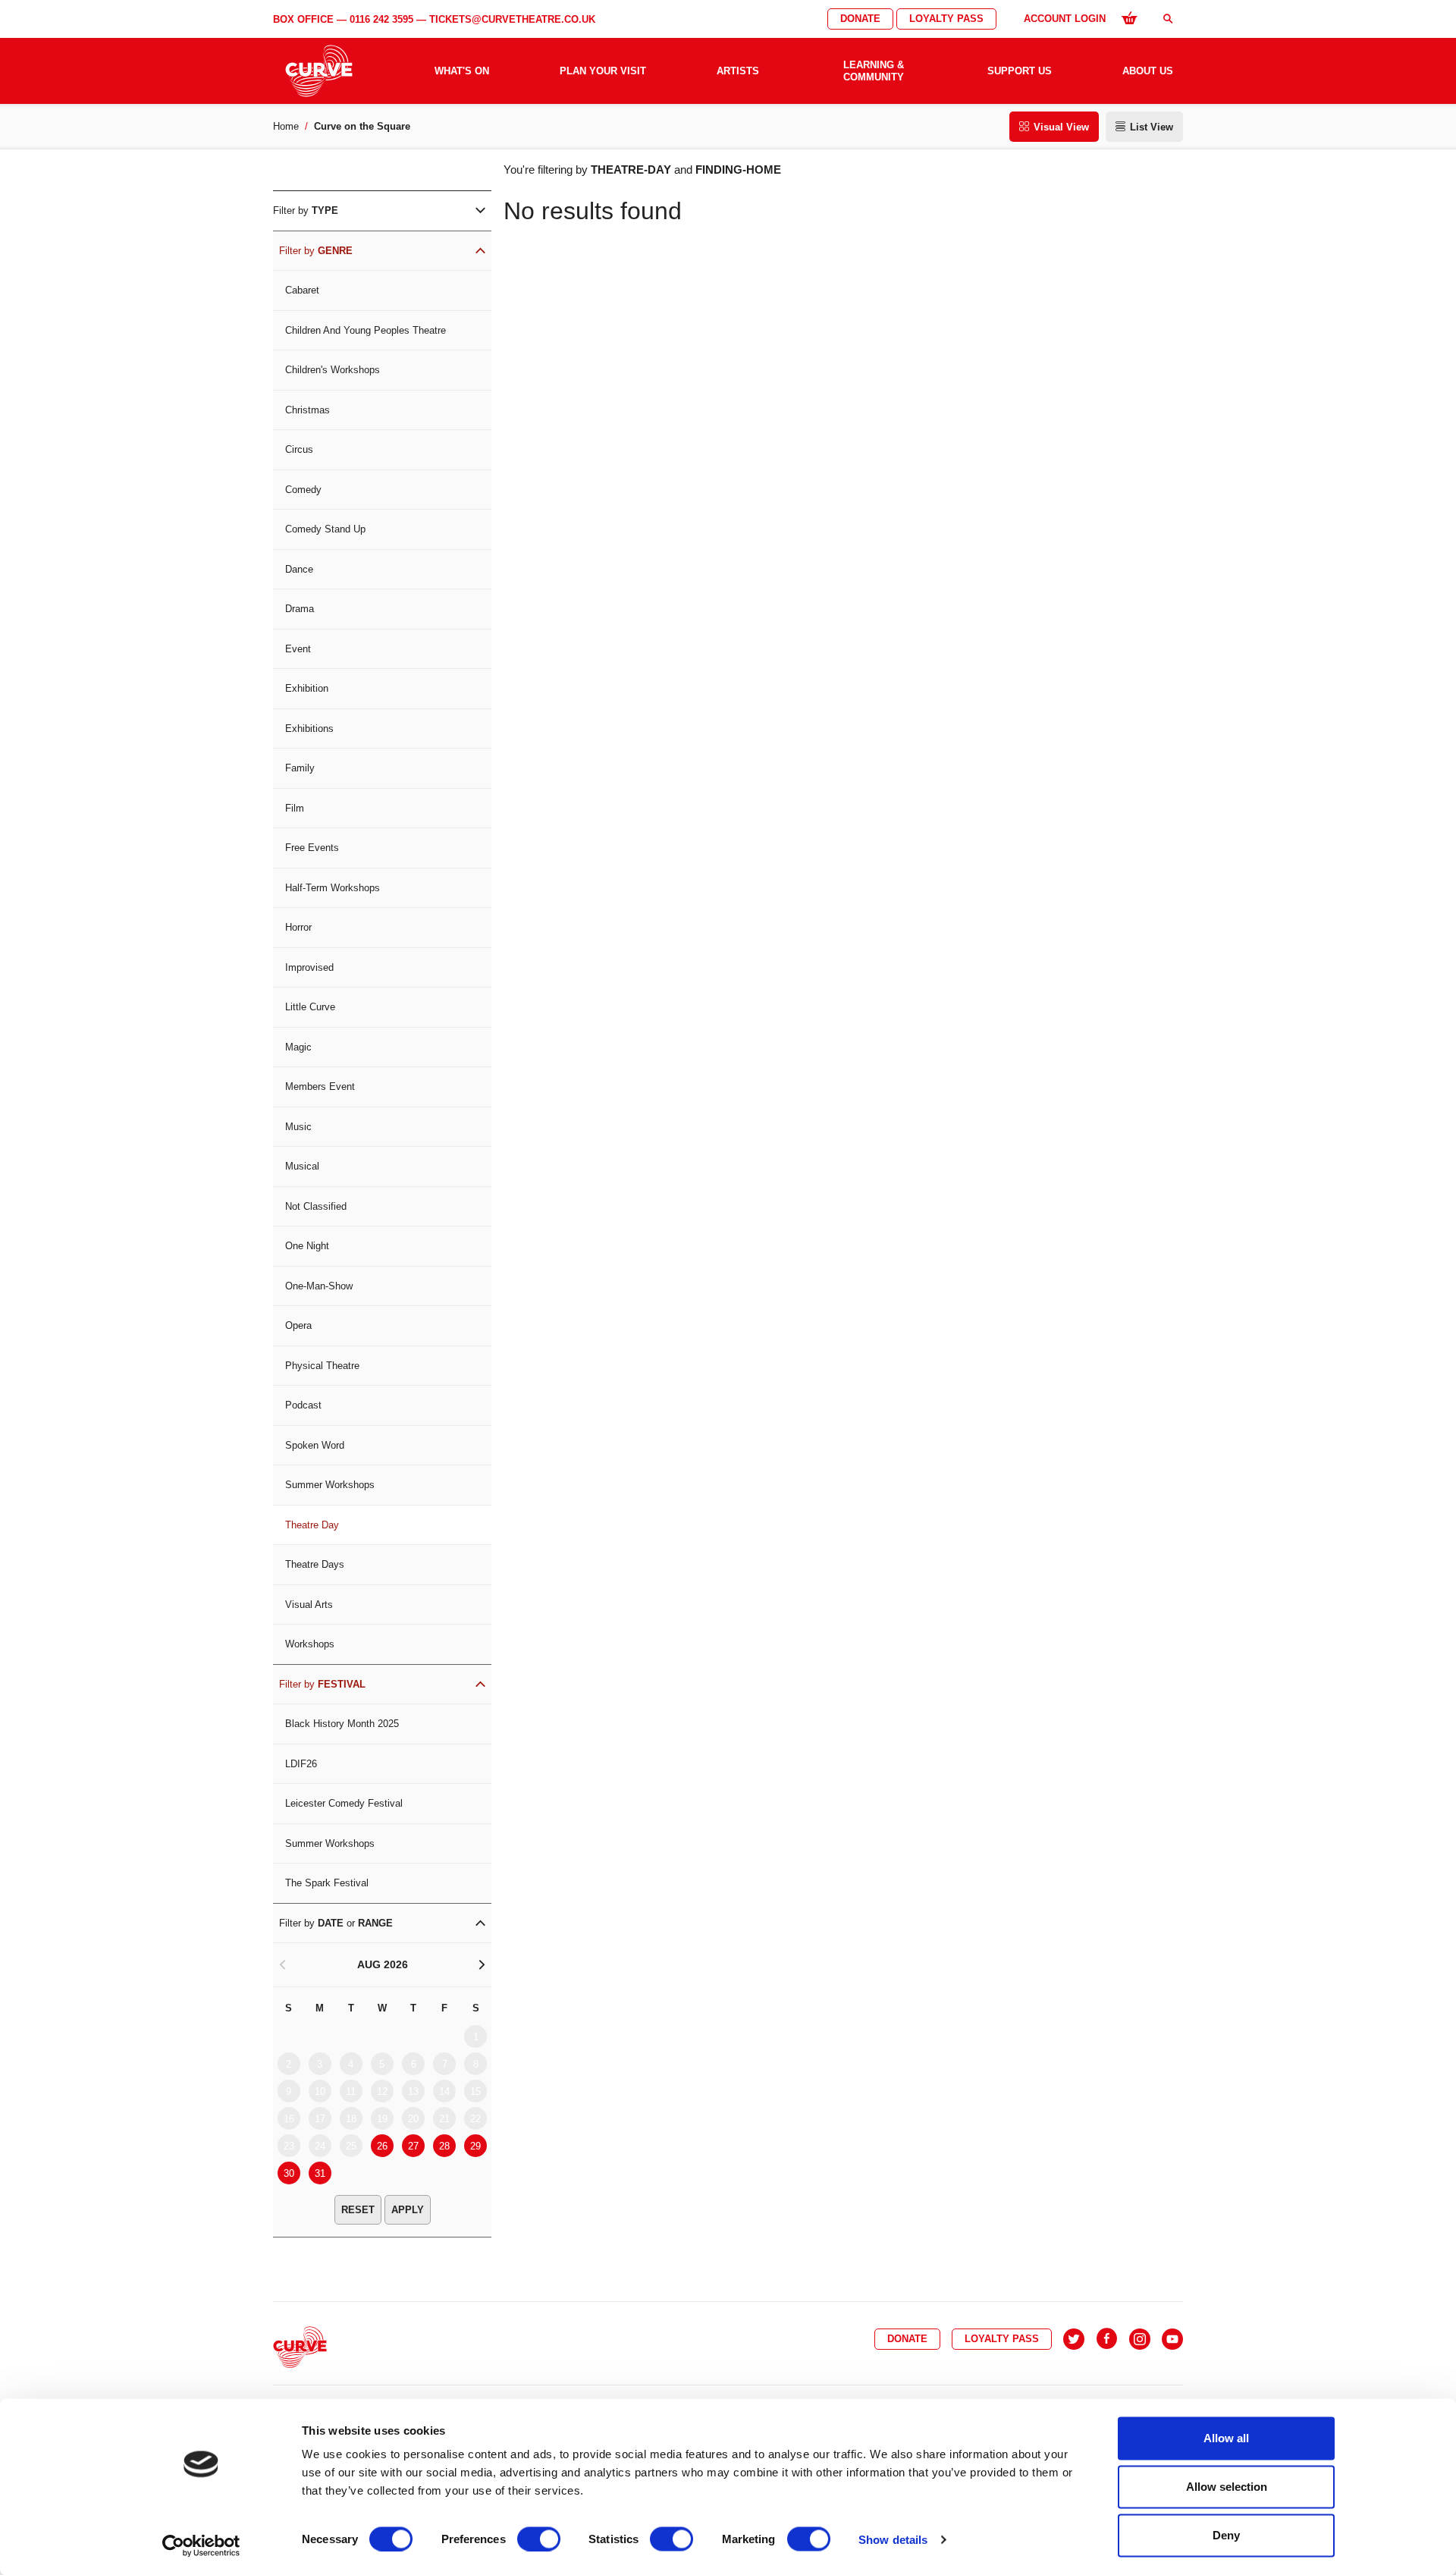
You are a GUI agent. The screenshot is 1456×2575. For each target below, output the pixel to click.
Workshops (310, 1644)
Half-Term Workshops (333, 888)
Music (298, 1127)
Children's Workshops (333, 370)
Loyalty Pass (946, 19)
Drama (300, 609)
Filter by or (336, 1923)
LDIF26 (301, 1764)
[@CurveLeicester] (1074, 2339)
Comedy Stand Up (325, 529)
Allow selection (1227, 2487)
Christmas (308, 410)
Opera (298, 1325)
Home (286, 126)
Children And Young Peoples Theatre (366, 330)
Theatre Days (315, 1564)
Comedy (303, 490)
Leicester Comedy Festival (344, 1803)
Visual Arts (309, 1605)
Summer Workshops (330, 1485)
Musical (302, 1166)
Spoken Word (315, 1445)
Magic (298, 1047)
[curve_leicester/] (1140, 2339)
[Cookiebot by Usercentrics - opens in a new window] (201, 2545)
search (1168, 19)
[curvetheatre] (1172, 2339)
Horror (298, 927)
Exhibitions (309, 729)
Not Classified (316, 1206)
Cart (1129, 17)
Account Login (1065, 19)
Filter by (306, 210)
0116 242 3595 (381, 19)
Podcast (303, 1405)
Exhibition (307, 688)
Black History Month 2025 (342, 1724)
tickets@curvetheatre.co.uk (512, 19)
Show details (893, 2539)
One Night (307, 1246)
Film (295, 808)
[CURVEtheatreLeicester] (1107, 2339)
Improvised (309, 967)
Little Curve (310, 1007)
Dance (299, 569)
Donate (860, 19)
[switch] (539, 2539)
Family (300, 768)
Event (298, 649)
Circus (299, 449)
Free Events (312, 848)
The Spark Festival (327, 1883)
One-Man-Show (319, 1286)
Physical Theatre (322, 1366)
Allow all (1226, 2438)
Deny (1226, 2535)
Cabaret (302, 290)
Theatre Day (312, 1525)
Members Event (320, 1087)
